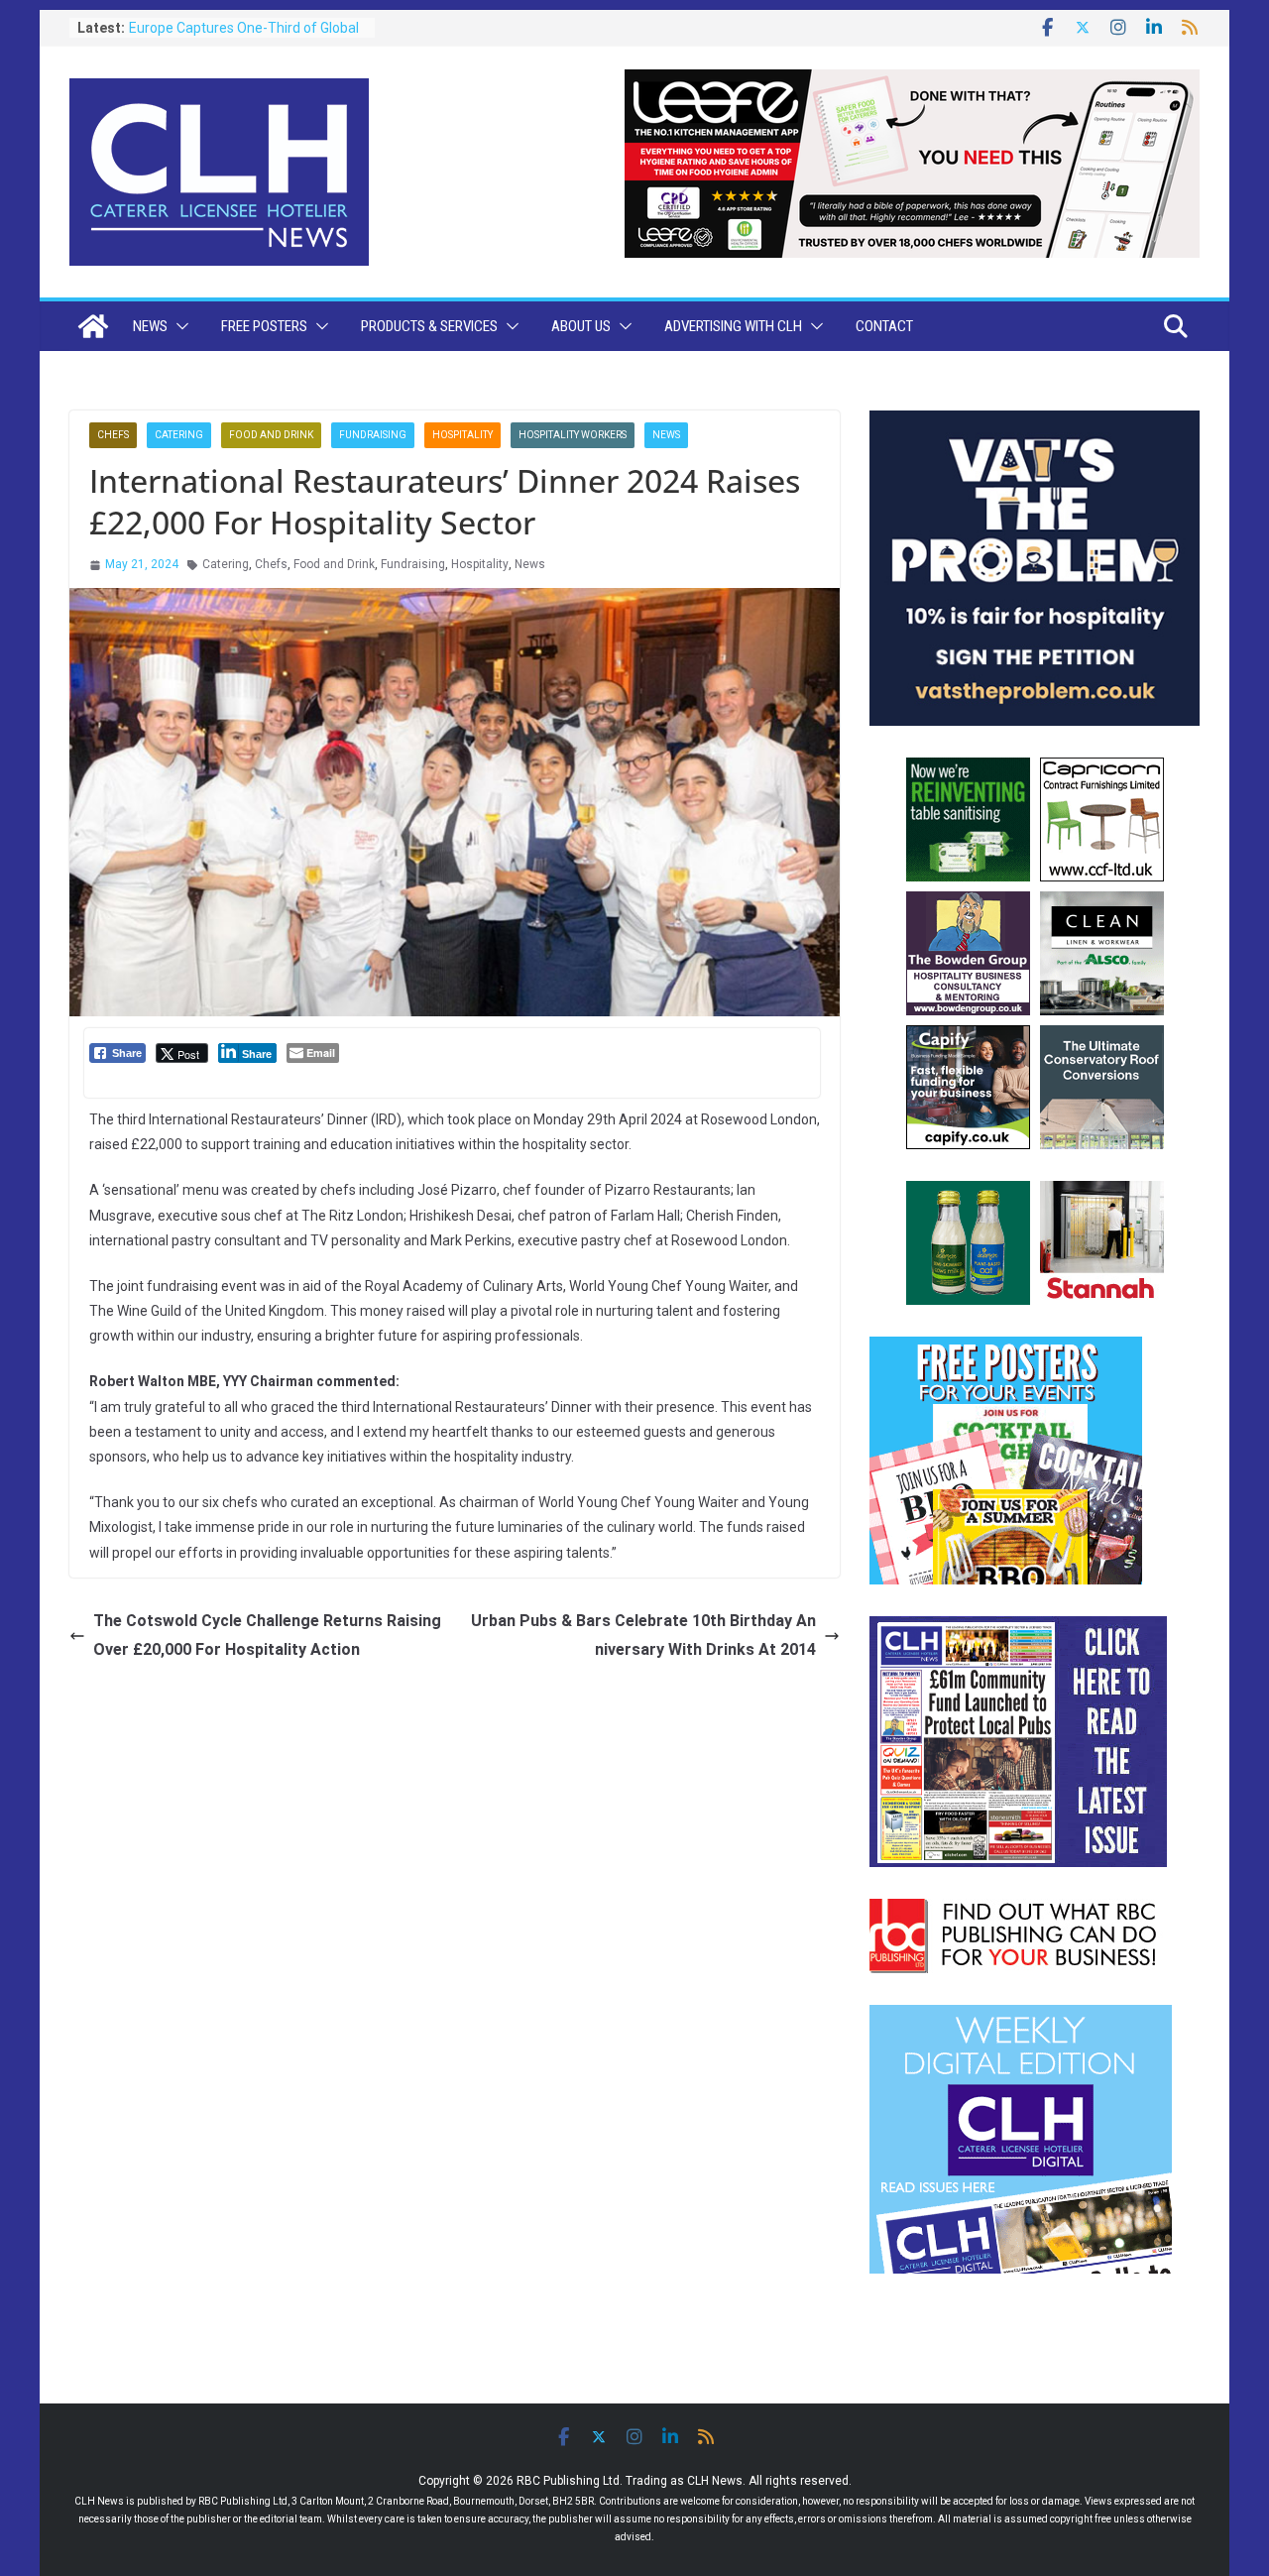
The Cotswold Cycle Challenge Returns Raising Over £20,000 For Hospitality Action (267, 1635)
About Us (581, 326)
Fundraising (373, 435)
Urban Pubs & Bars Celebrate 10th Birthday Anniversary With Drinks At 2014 (643, 1635)
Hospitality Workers (573, 435)
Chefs (113, 435)
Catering (179, 435)
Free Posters (264, 326)
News (150, 326)
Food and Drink (271, 435)
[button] (178, 326)
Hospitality (462, 435)
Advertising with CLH (733, 326)
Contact (884, 326)
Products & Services (429, 326)
